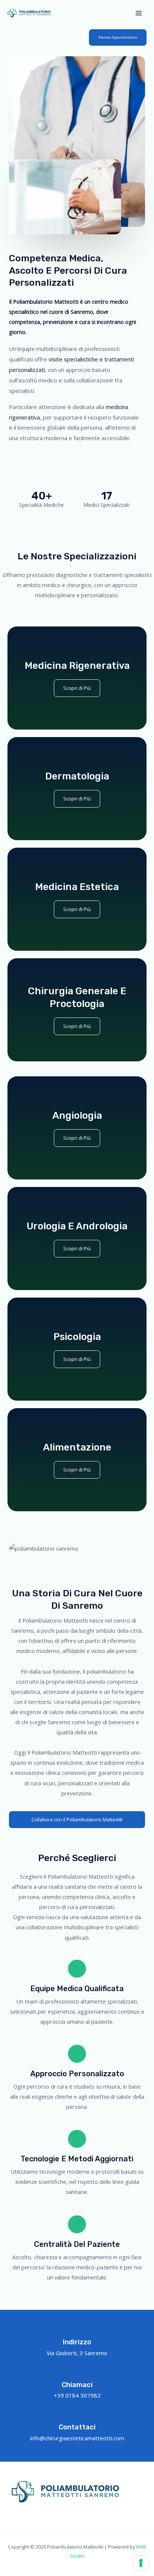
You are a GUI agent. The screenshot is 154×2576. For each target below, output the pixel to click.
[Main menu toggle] (139, 13)
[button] (118, 37)
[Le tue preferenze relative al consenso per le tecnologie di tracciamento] (141, 2563)
